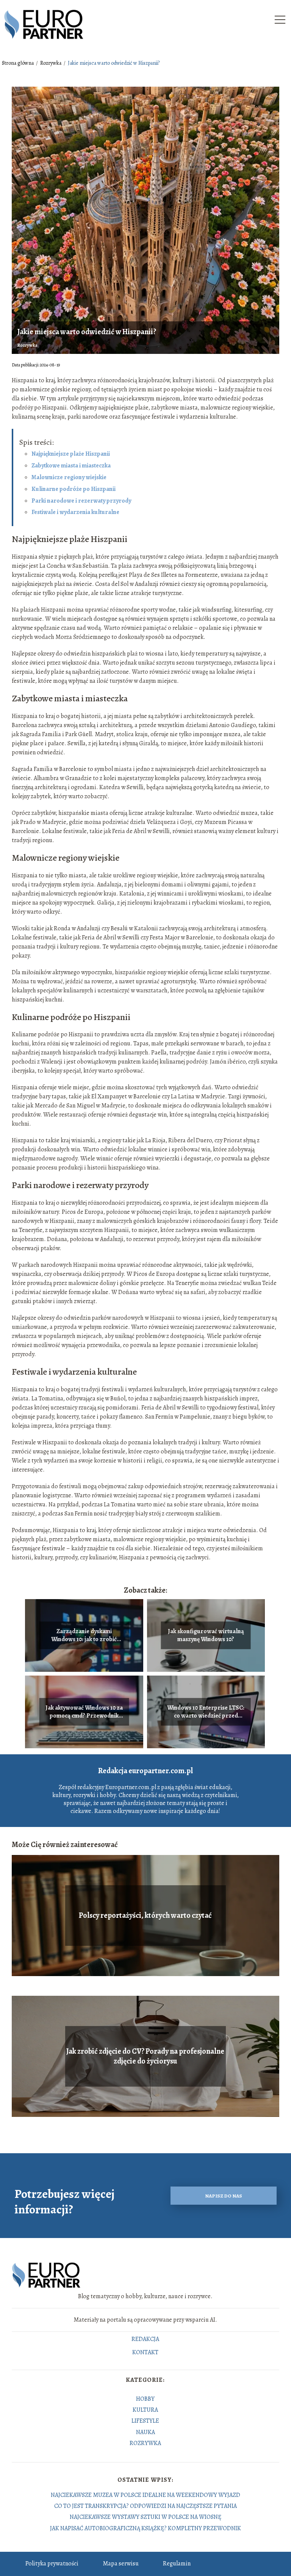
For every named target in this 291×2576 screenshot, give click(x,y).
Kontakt (145, 2353)
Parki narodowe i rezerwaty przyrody (81, 501)
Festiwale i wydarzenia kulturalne (75, 512)
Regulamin (177, 2564)
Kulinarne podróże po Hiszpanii (74, 489)
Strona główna (18, 63)
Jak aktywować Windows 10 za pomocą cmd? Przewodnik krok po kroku (84, 1712)
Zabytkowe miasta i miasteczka (71, 466)
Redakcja (145, 2339)
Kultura (145, 2410)
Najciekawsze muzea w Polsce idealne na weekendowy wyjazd (145, 2495)
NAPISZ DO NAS (224, 2196)
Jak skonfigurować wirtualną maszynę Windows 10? (206, 1635)
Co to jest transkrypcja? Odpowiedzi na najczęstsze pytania (145, 2506)
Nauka (145, 2432)
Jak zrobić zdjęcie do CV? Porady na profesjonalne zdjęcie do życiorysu (145, 2056)
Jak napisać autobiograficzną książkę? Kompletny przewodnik (145, 2528)
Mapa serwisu (121, 2564)
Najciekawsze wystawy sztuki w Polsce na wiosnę (145, 2517)
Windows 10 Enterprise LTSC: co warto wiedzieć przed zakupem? (206, 1712)
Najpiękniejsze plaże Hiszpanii (71, 454)
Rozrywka (51, 63)
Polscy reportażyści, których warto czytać (145, 1916)
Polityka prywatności (52, 2564)
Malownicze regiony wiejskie (69, 477)
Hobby (145, 2399)
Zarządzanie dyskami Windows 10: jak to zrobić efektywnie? (84, 1635)
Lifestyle (145, 2421)
